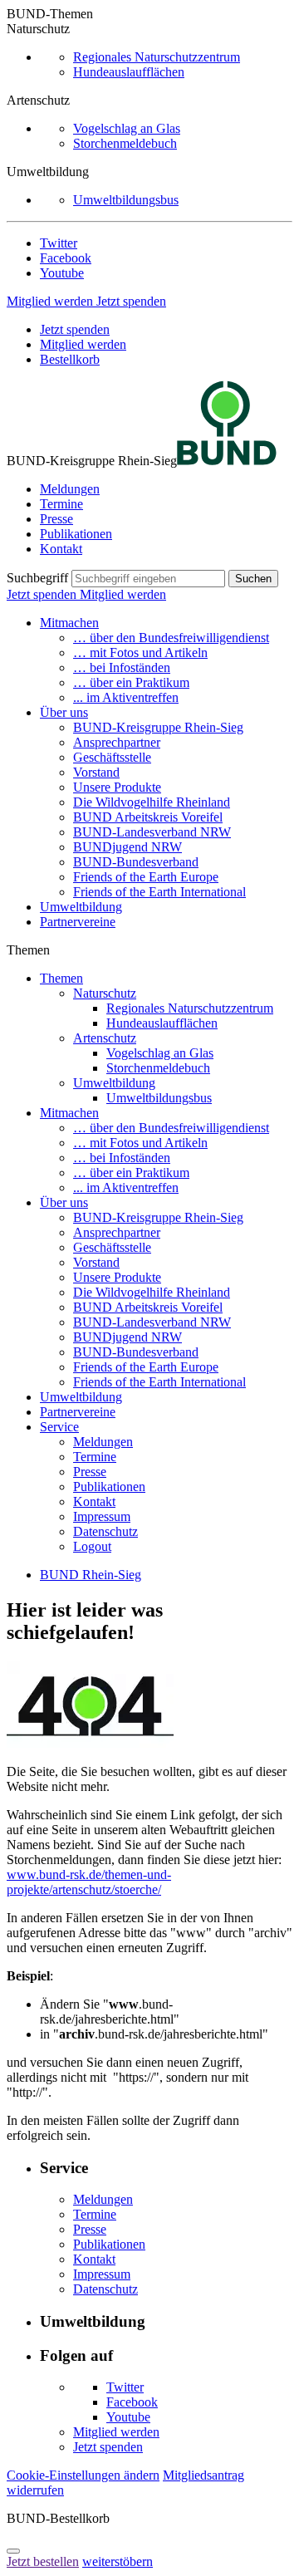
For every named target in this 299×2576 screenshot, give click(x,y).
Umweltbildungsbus (126, 200)
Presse (56, 519)
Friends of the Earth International (159, 892)
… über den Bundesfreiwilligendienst (171, 638)
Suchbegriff (37, 578)
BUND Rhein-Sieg (91, 1575)
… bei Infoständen (122, 667)
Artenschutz (105, 1038)
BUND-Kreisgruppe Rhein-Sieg (158, 727)
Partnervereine (78, 922)
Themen (61, 978)
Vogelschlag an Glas (127, 128)
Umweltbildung (81, 907)
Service (59, 1427)
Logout (92, 1546)
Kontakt (61, 549)
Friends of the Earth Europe (146, 877)
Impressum (102, 1516)
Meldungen (70, 489)
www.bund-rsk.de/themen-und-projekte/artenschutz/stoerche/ (89, 1882)
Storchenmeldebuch (125, 143)
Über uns (64, 712)
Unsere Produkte (117, 787)
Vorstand (96, 772)
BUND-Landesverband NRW (152, 832)
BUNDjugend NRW (127, 847)
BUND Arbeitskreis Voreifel (148, 817)
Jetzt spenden (131, 301)
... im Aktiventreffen (126, 697)
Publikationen (76, 534)
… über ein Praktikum (131, 682)
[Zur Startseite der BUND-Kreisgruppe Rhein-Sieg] (227, 461)
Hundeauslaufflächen (129, 72)
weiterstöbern (118, 2561)
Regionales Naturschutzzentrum (157, 57)
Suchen (253, 579)
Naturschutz (105, 993)
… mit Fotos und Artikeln (140, 653)
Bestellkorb (70, 359)
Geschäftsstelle (112, 757)
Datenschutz (105, 1531)
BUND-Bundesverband (136, 862)
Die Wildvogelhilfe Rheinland (152, 802)
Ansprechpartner (117, 742)
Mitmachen (69, 623)
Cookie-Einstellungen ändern (83, 2475)
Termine (61, 504)
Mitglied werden (51, 301)
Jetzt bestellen (43, 2561)
